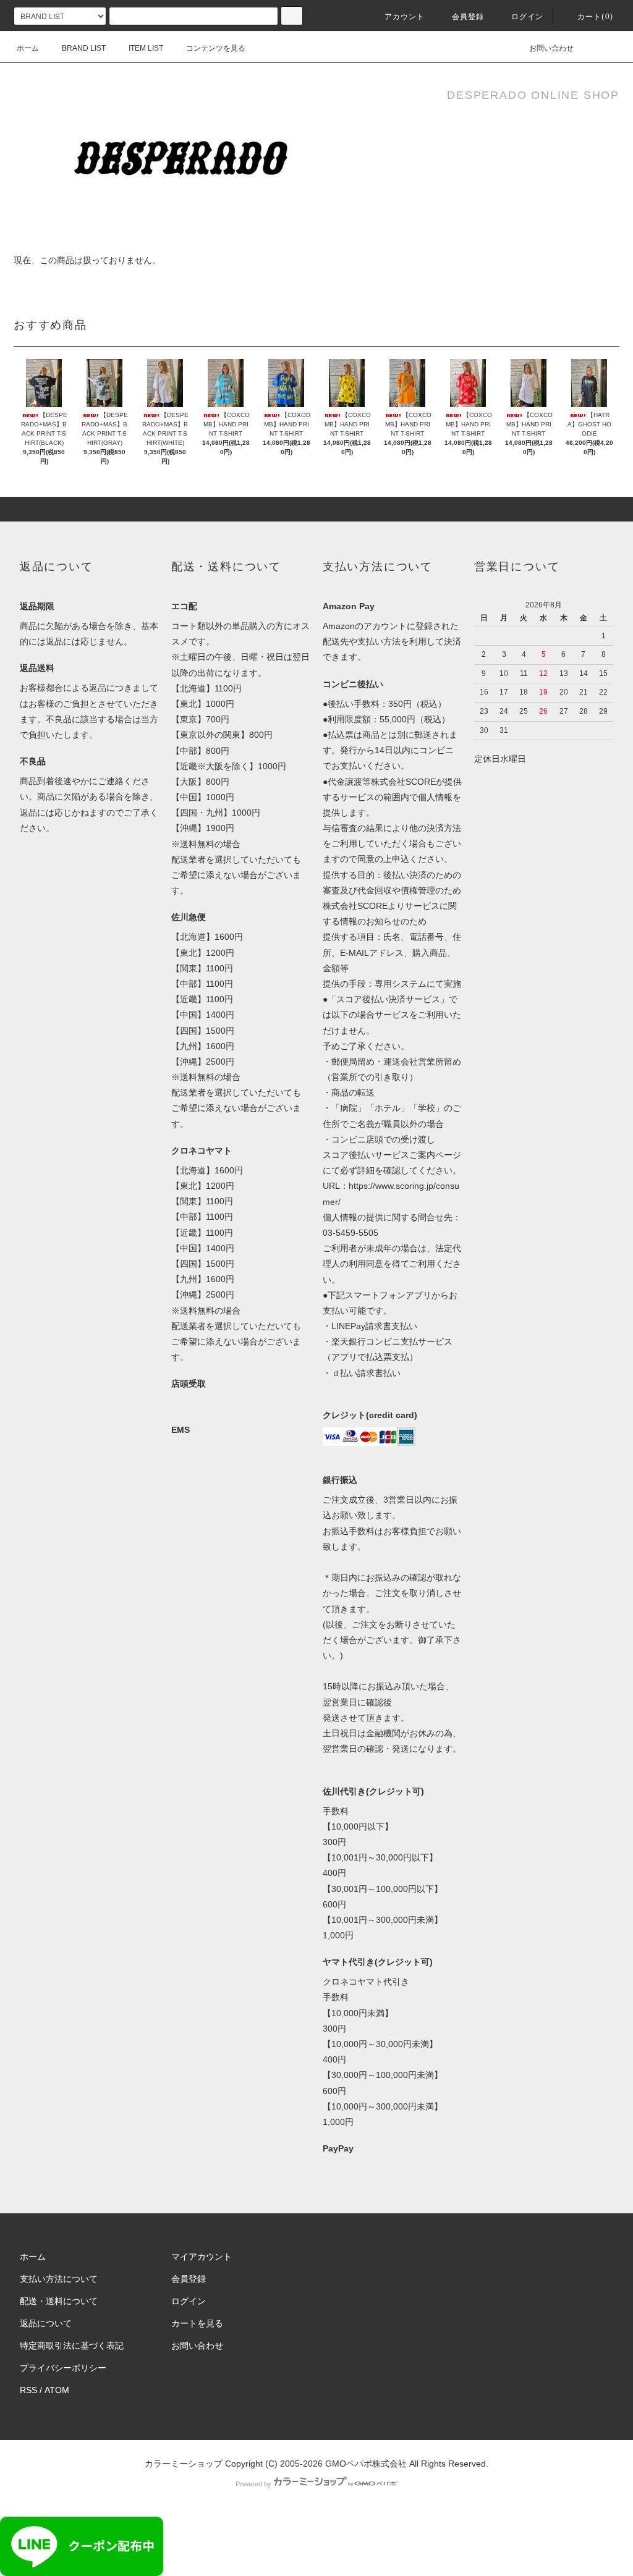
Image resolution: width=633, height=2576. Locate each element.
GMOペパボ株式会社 (366, 2464)
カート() (595, 17)
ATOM (57, 2390)
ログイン (528, 17)
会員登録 (468, 17)
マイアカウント (202, 2257)
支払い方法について (59, 2279)
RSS (28, 2390)
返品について (46, 2323)
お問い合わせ (551, 48)
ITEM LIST (146, 48)
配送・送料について (59, 2301)
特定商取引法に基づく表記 (72, 2346)
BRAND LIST (84, 48)
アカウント (405, 17)
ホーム (28, 48)
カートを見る (197, 2323)
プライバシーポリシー (63, 2368)
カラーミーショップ (184, 2464)
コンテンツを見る (216, 48)
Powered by (253, 2484)
